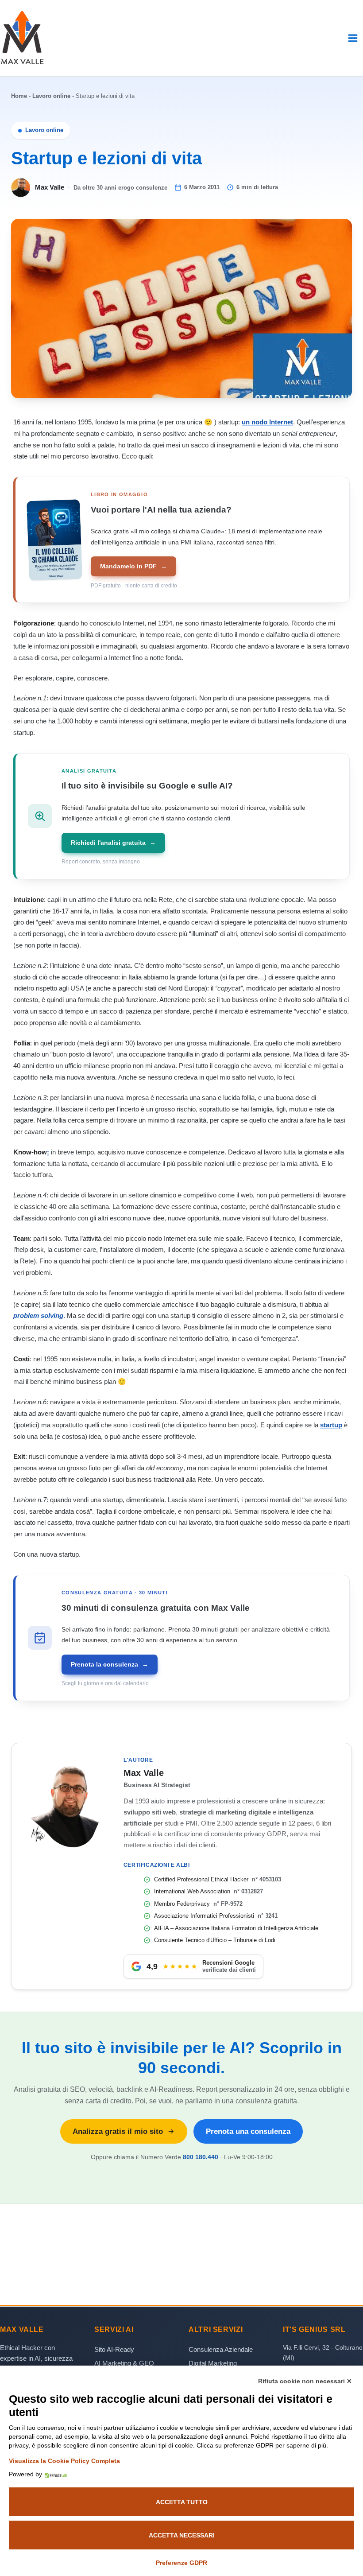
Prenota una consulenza (248, 2131)
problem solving (38, 1315)
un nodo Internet (267, 422)
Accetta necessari (182, 2535)
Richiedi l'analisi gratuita (113, 843)
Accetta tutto (182, 2502)
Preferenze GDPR (181, 2563)
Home (19, 96)
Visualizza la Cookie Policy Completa (64, 2461)
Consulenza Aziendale (221, 2349)
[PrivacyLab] (54, 2474)
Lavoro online (51, 96)
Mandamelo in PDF (133, 566)
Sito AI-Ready (114, 2349)
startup (331, 1425)
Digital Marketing (213, 2363)
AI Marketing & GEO (124, 2363)
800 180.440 (201, 2157)
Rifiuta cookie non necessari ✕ (305, 2381)
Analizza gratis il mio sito (118, 2131)
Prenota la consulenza (109, 1664)
